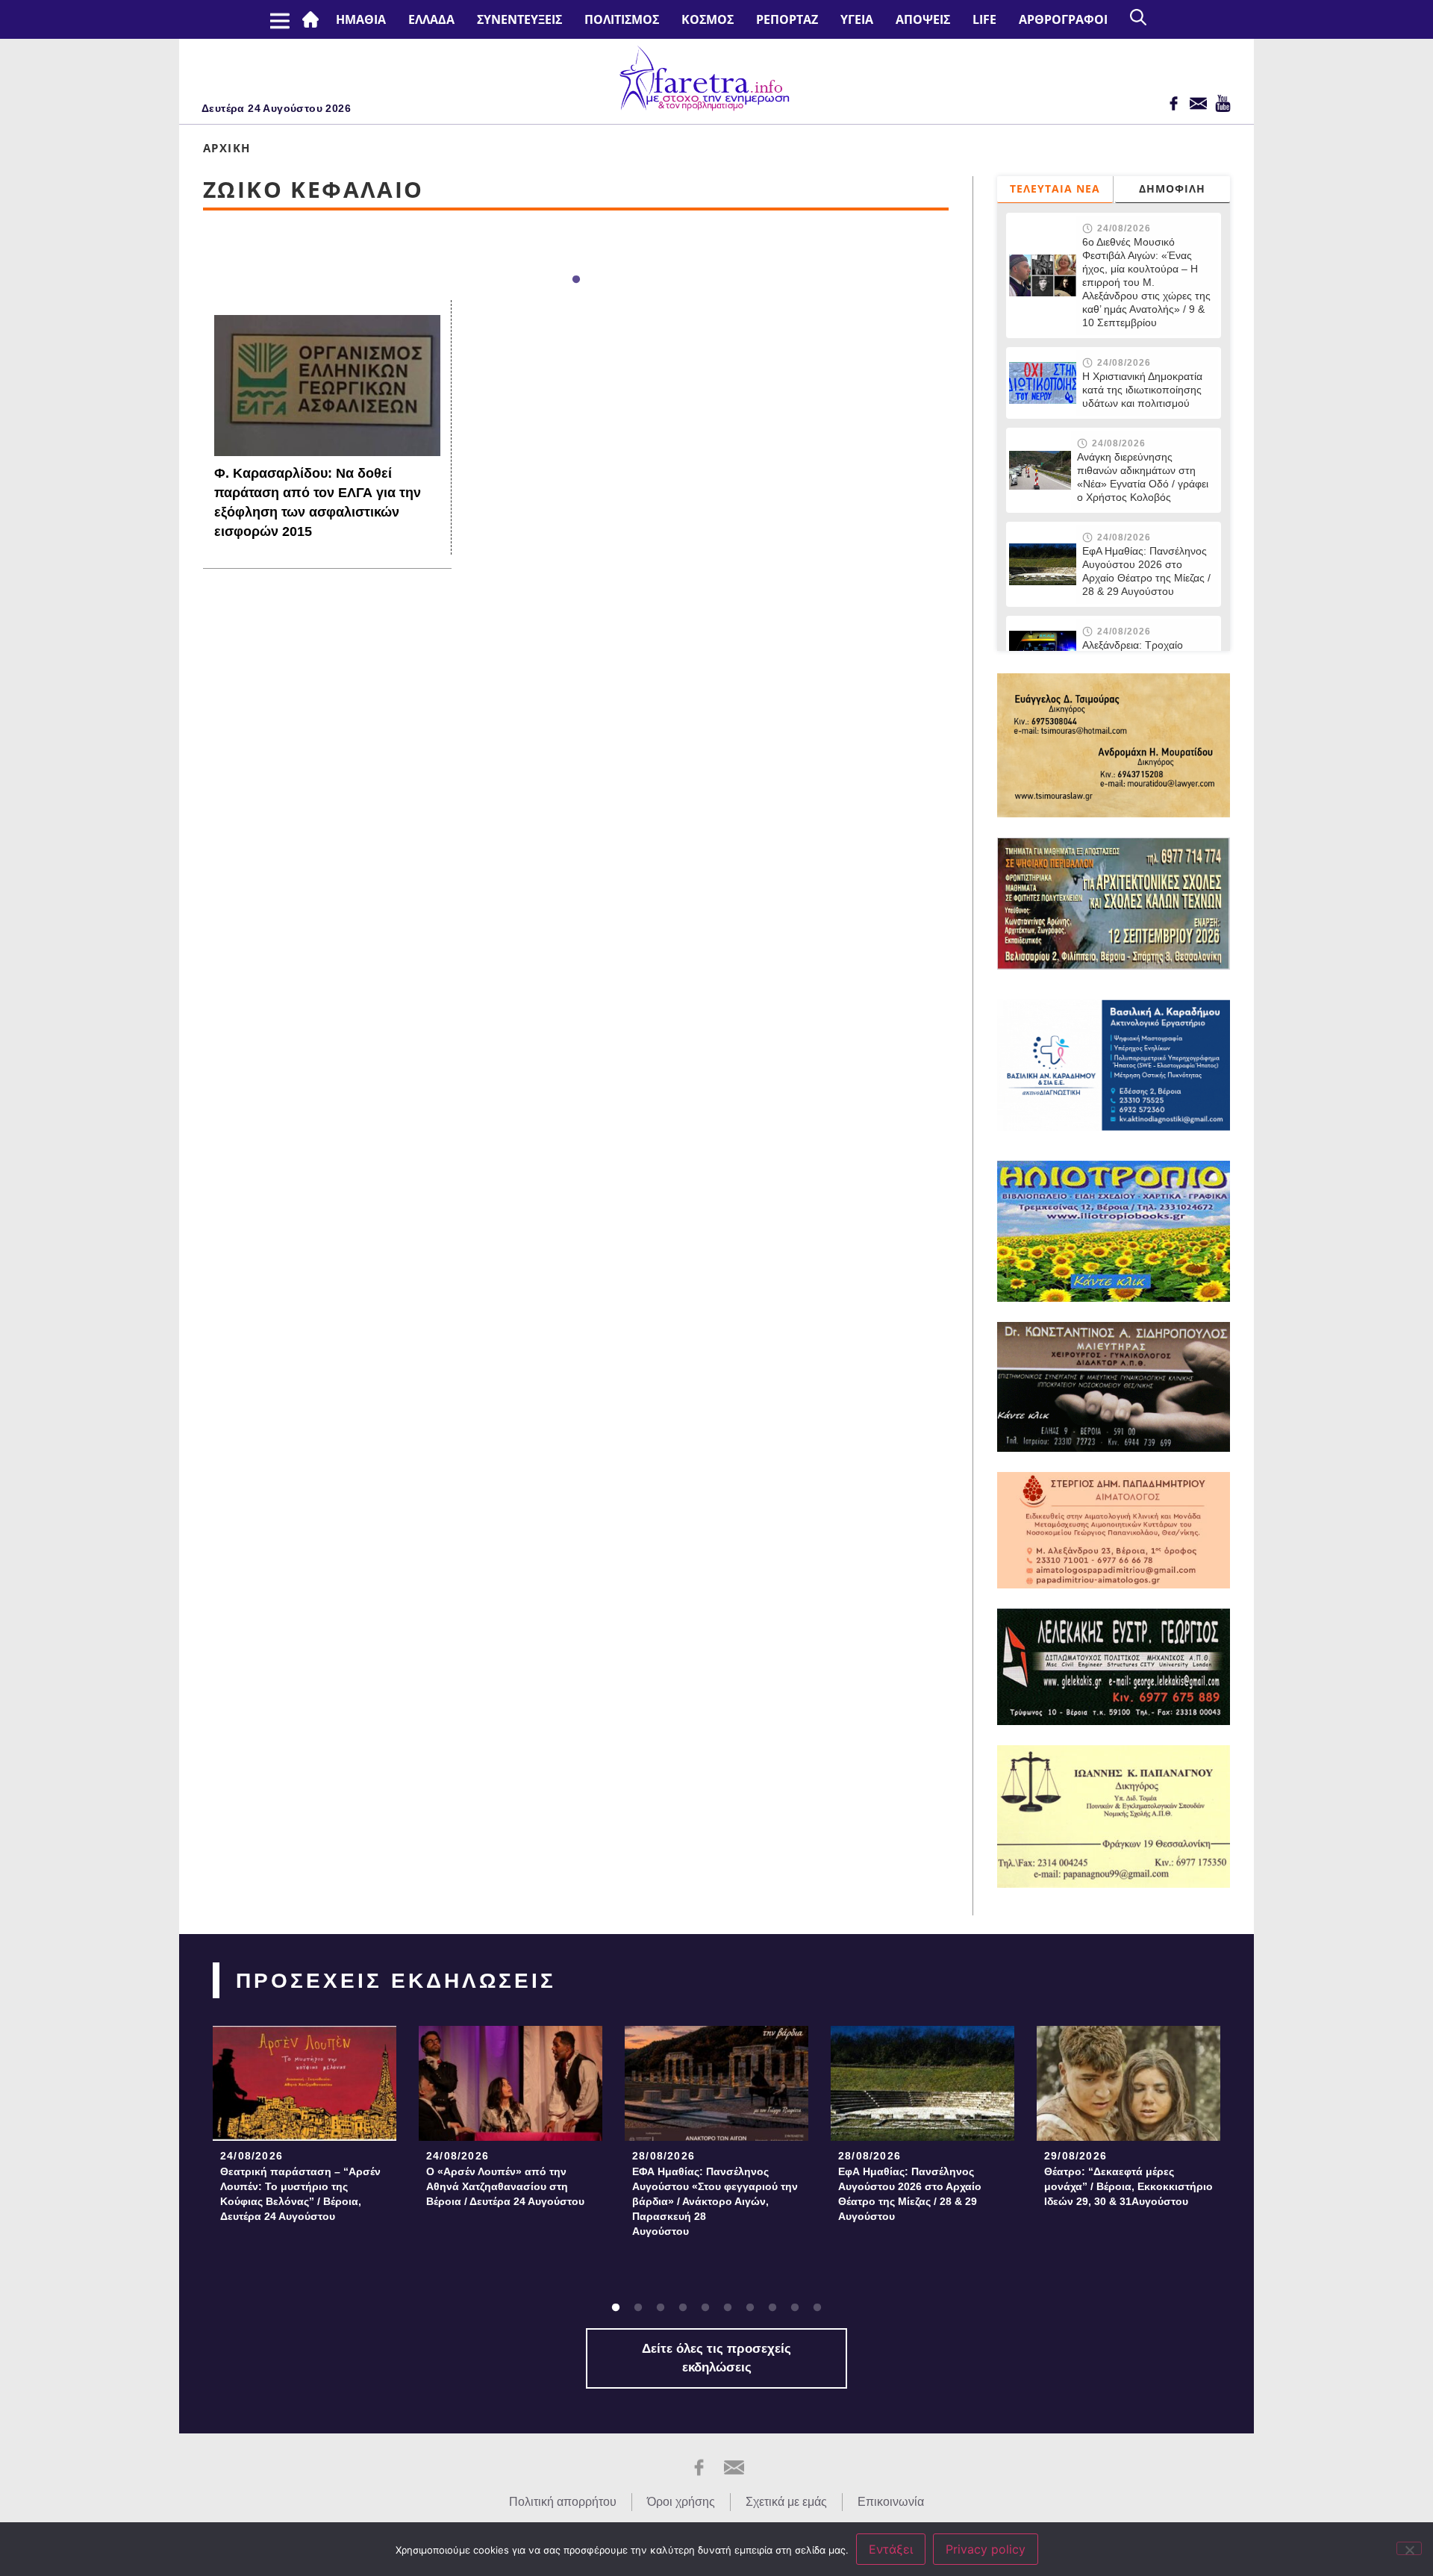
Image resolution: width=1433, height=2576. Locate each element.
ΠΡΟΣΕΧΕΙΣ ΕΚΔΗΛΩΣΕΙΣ (396, 1981)
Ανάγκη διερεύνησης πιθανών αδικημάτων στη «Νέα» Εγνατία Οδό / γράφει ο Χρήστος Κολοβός (1143, 477)
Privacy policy (986, 2549)
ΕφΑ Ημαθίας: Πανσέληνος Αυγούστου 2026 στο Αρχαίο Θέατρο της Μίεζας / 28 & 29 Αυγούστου (1146, 571)
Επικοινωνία (891, 2502)
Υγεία (857, 19)
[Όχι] (1409, 2548)
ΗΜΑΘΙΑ (361, 19)
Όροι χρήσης (681, 2502)
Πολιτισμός (622, 19)
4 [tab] (683, 2308)
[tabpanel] (305, 2129)
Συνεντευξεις (519, 19)
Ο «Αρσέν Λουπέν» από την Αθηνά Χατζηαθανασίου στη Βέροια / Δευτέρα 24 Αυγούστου (505, 2186)
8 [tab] (772, 2308)
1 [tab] (576, 280)
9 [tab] (795, 2308)
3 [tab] (661, 2308)
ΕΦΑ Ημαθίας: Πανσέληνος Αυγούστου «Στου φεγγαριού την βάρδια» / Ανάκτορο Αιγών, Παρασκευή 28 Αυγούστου (715, 2201)
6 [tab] (728, 2308)
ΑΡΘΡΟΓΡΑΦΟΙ (1063, 19)
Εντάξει (891, 2549)
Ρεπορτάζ (787, 19)
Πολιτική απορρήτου (563, 2502)
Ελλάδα (431, 19)
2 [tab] (638, 2308)
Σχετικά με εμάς (786, 2502)
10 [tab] (817, 2308)
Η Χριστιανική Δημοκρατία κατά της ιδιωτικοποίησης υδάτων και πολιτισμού (1142, 390)
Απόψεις (923, 19)
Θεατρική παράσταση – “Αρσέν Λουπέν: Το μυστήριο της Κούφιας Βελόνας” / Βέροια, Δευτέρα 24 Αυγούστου (300, 2194)
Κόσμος (708, 19)
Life (984, 19)
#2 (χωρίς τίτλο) (313, 19)
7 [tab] (750, 2308)
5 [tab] (705, 2308)
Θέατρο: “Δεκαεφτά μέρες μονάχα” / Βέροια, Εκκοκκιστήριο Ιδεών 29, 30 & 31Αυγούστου (1128, 2186)
